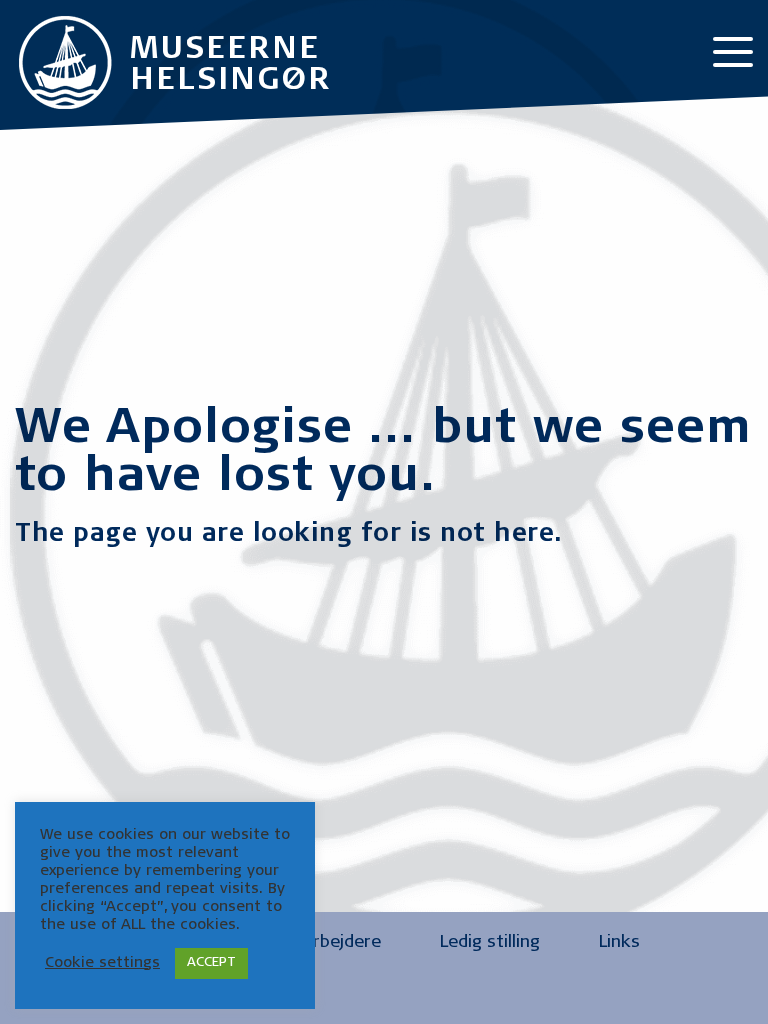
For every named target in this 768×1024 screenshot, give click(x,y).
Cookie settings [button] (102, 963)
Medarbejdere (325, 943)
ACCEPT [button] (211, 963)
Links (619, 943)
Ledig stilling (490, 943)
